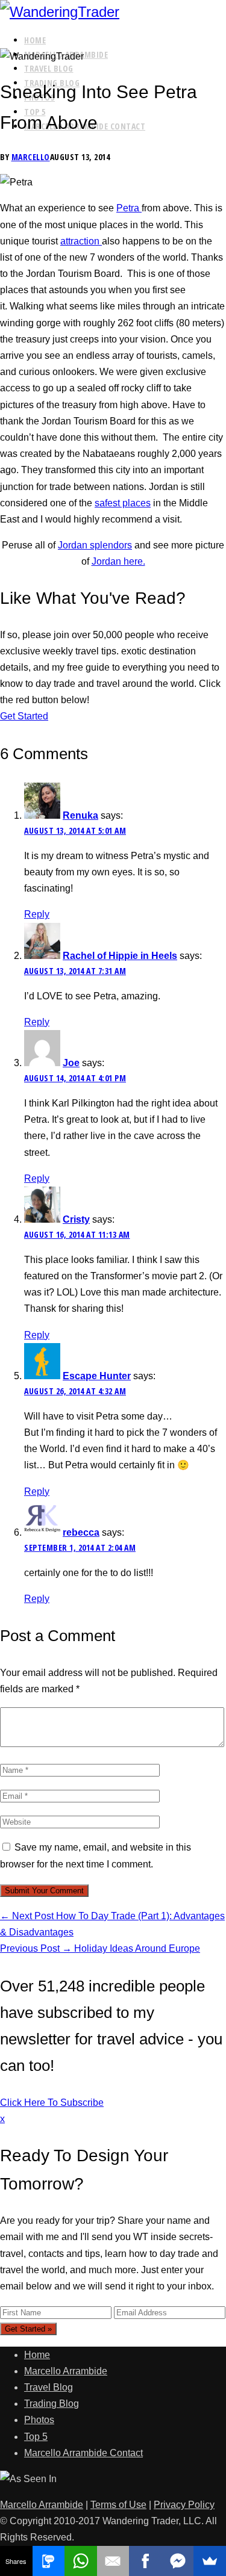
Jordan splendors (95, 545)
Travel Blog (49, 68)
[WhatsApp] (81, 2561)
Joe (71, 1063)
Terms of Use (118, 2505)
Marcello (31, 157)
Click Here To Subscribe (52, 2103)
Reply (37, 914)
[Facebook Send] (178, 2561)
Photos (39, 2420)
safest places (123, 503)
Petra (129, 208)
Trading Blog (52, 2404)
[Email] (113, 2561)
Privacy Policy (184, 2505)
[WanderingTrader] (113, 12)
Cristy (76, 1219)
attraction (81, 241)
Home (35, 40)
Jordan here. (118, 561)
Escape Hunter (97, 1376)
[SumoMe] (210, 2561)
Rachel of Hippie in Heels (120, 956)
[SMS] (49, 2561)
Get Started (24, 716)
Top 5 (36, 2437)
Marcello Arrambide (66, 2371)
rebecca (81, 1532)
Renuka (80, 815)
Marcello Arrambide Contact (83, 2453)
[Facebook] (145, 2561)
